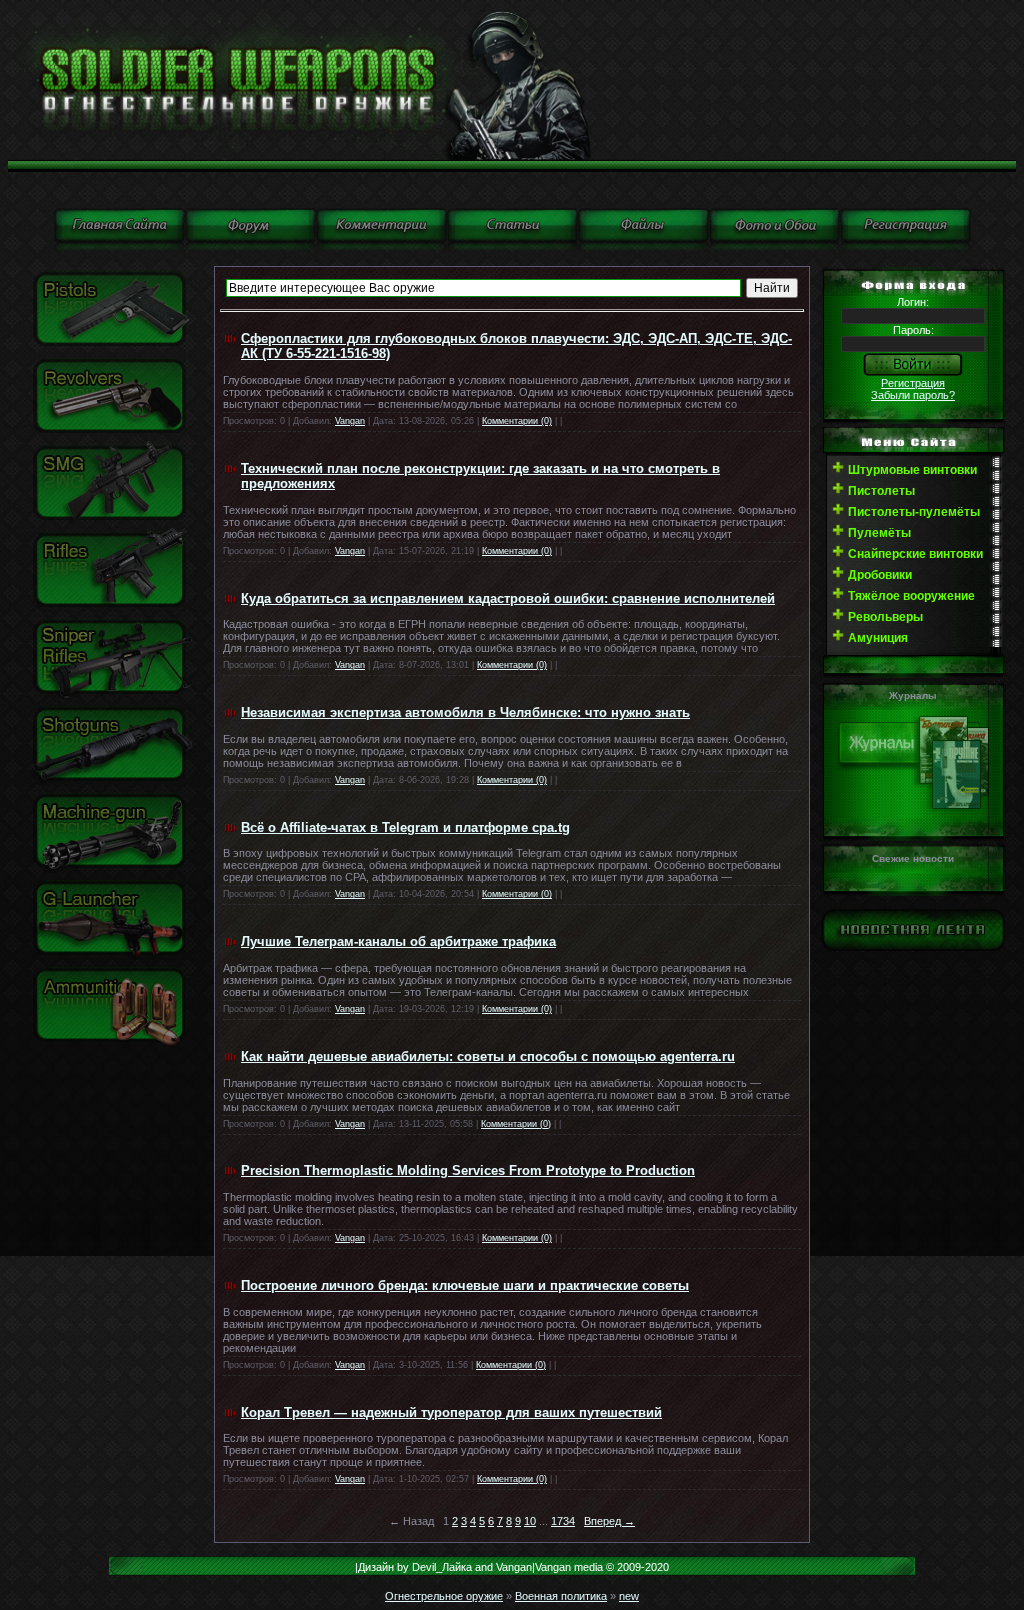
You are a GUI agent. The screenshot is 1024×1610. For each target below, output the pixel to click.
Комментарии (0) (517, 421)
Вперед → (609, 1521)
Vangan (350, 421)
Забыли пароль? (913, 395)
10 (530, 1521)
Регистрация (913, 383)
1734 (563, 1521)
